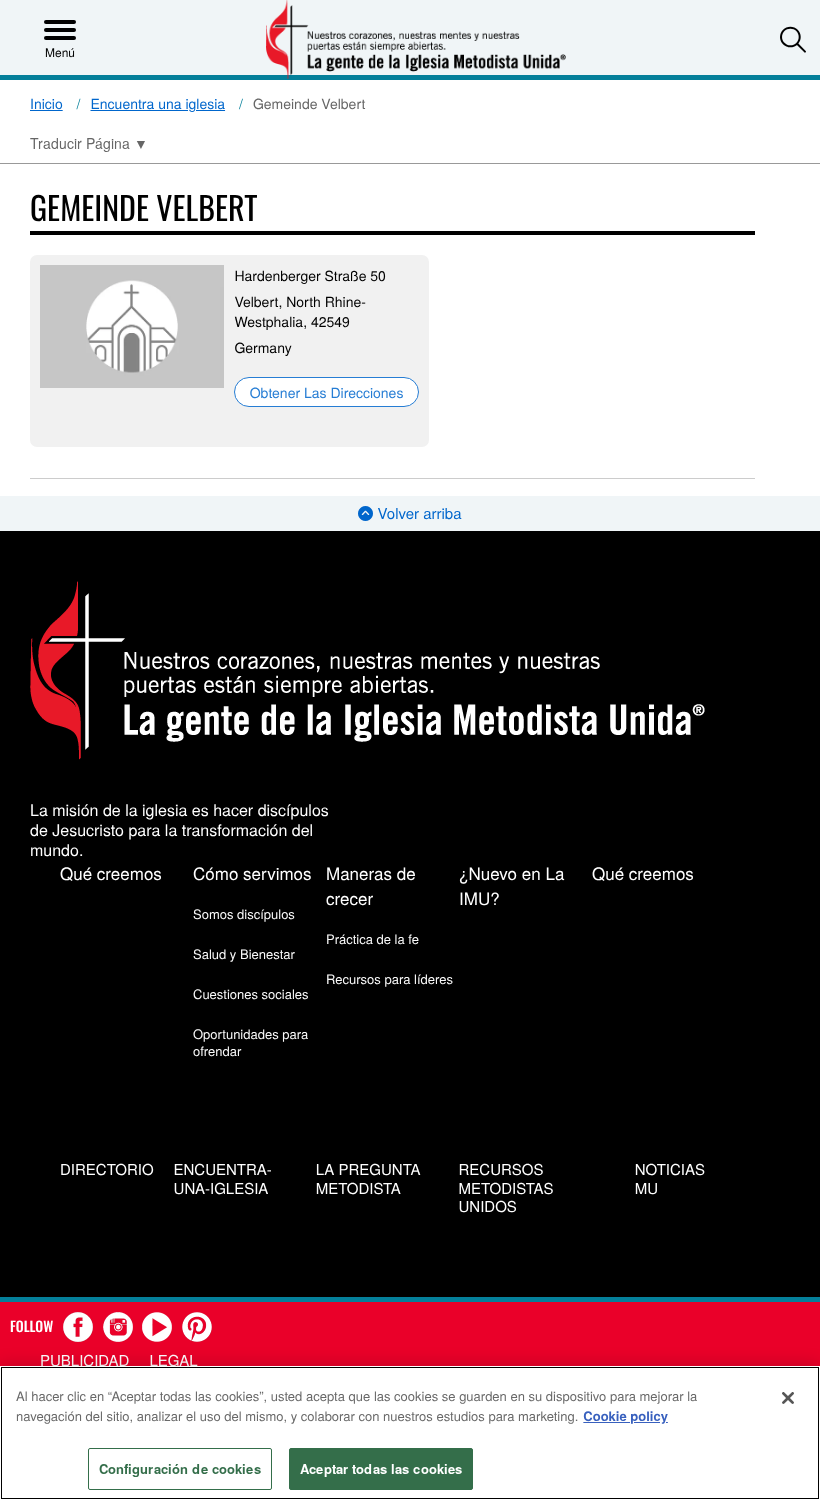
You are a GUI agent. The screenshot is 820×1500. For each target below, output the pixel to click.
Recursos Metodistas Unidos (506, 1189)
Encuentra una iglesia (158, 103)
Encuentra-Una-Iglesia (223, 1180)
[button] (793, 39)
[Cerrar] (788, 1398)
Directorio (107, 1170)
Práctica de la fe (372, 938)
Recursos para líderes (389, 978)
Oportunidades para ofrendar (250, 1041)
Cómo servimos (252, 872)
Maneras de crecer (371, 885)
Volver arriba (417, 513)
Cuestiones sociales (251, 993)
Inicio (46, 103)
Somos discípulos (244, 913)
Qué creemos (111, 872)
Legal (173, 1360)
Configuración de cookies (180, 1468)
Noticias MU (670, 1180)
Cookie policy (625, 1415)
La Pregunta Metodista (368, 1180)
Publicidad (84, 1360)
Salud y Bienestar (244, 953)
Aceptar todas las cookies (381, 1468)
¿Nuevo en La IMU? (511, 885)
